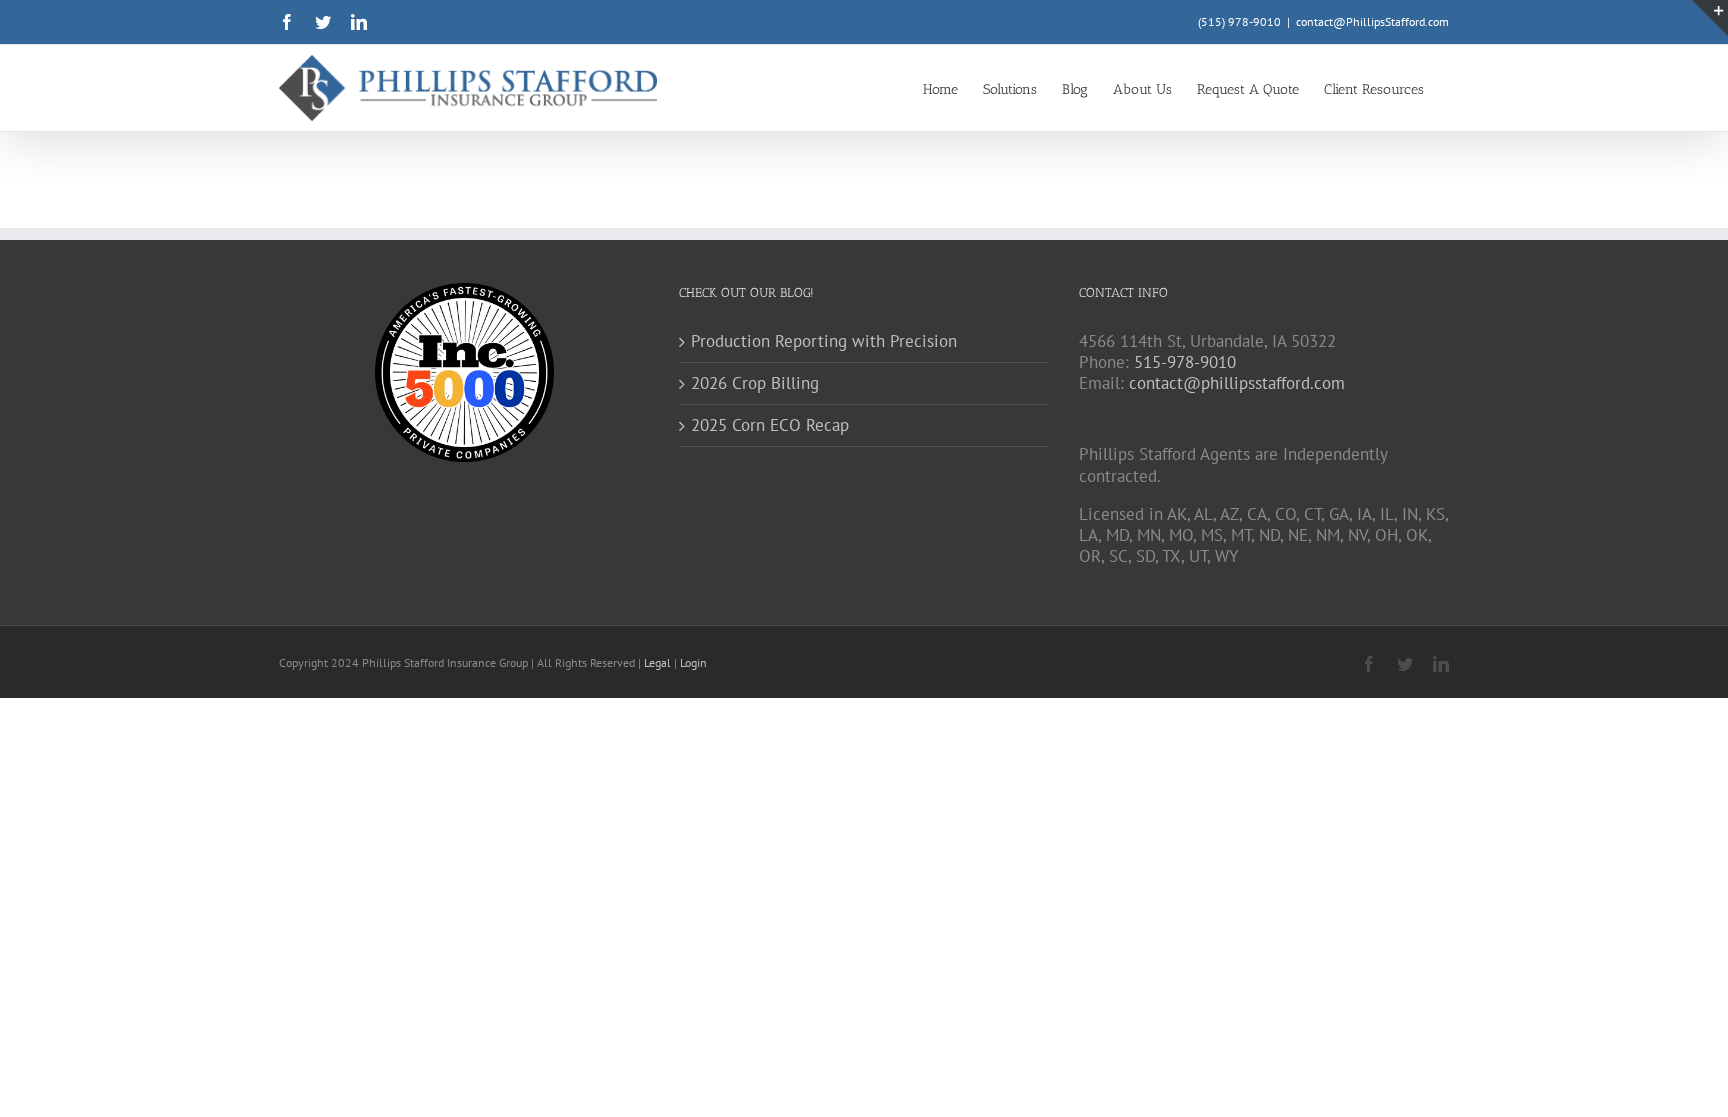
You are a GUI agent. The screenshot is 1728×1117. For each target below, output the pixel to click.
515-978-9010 (1185, 362)
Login (693, 662)
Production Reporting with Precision (824, 341)
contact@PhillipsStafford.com (1372, 21)
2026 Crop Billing (755, 383)
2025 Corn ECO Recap (770, 425)
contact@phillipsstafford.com (1237, 383)
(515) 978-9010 (1239, 21)
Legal (659, 662)
